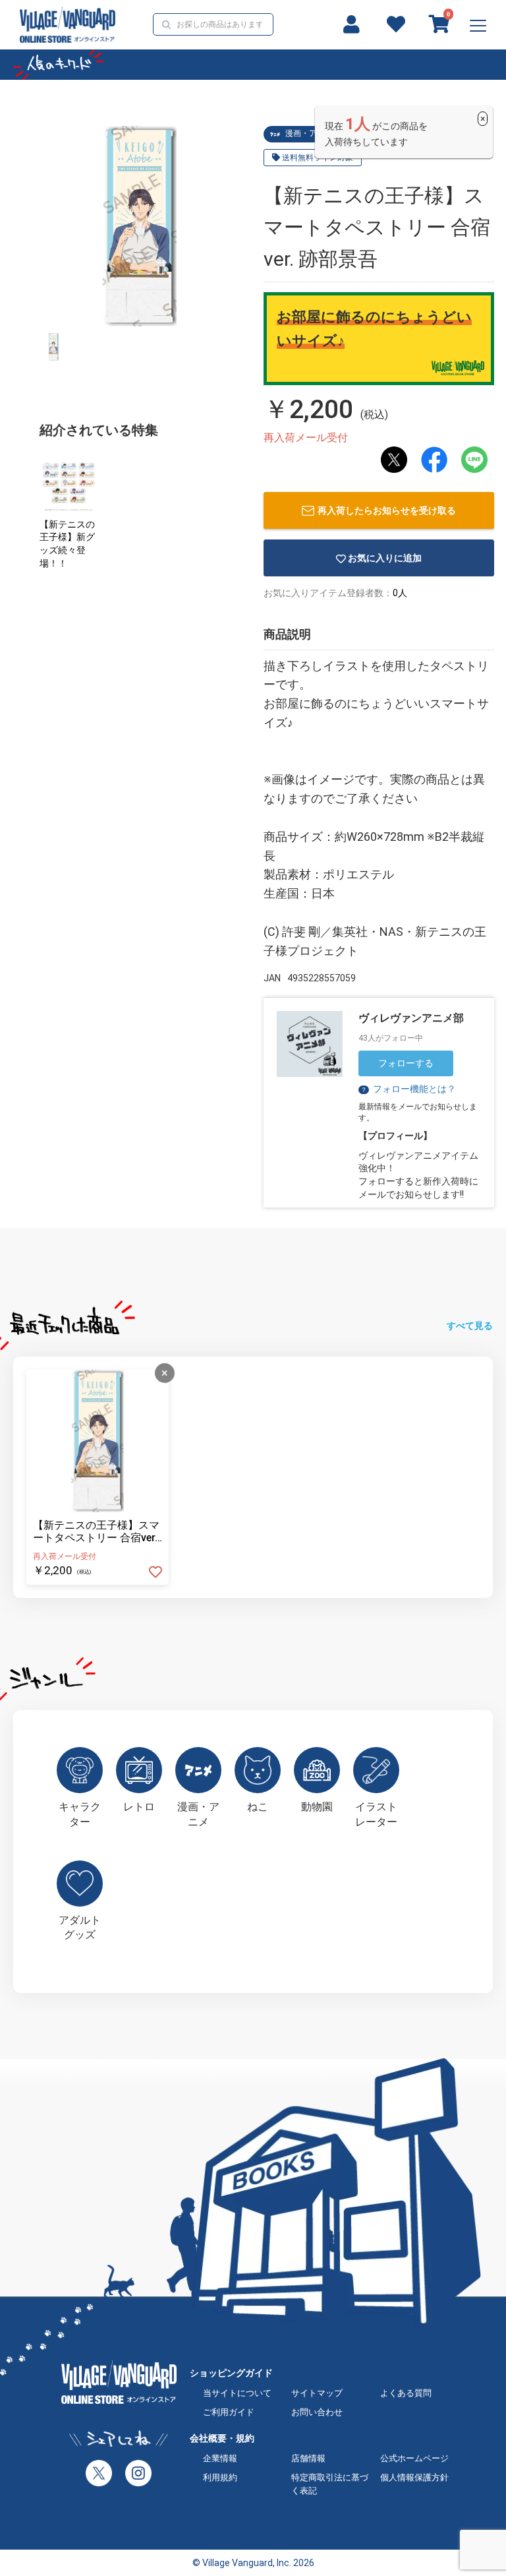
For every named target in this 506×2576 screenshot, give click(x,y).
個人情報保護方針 (414, 2477)
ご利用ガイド (229, 2412)
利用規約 (220, 2477)
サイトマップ (317, 2393)
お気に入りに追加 (385, 558)
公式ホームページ (414, 2458)
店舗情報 (308, 2458)
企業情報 (220, 2458)
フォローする (406, 1063)
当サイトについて (237, 2393)
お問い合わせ (317, 2412)
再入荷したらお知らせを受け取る (387, 510)
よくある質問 (406, 2393)
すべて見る (470, 1326)
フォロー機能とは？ (408, 1089)
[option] (140, 226)
